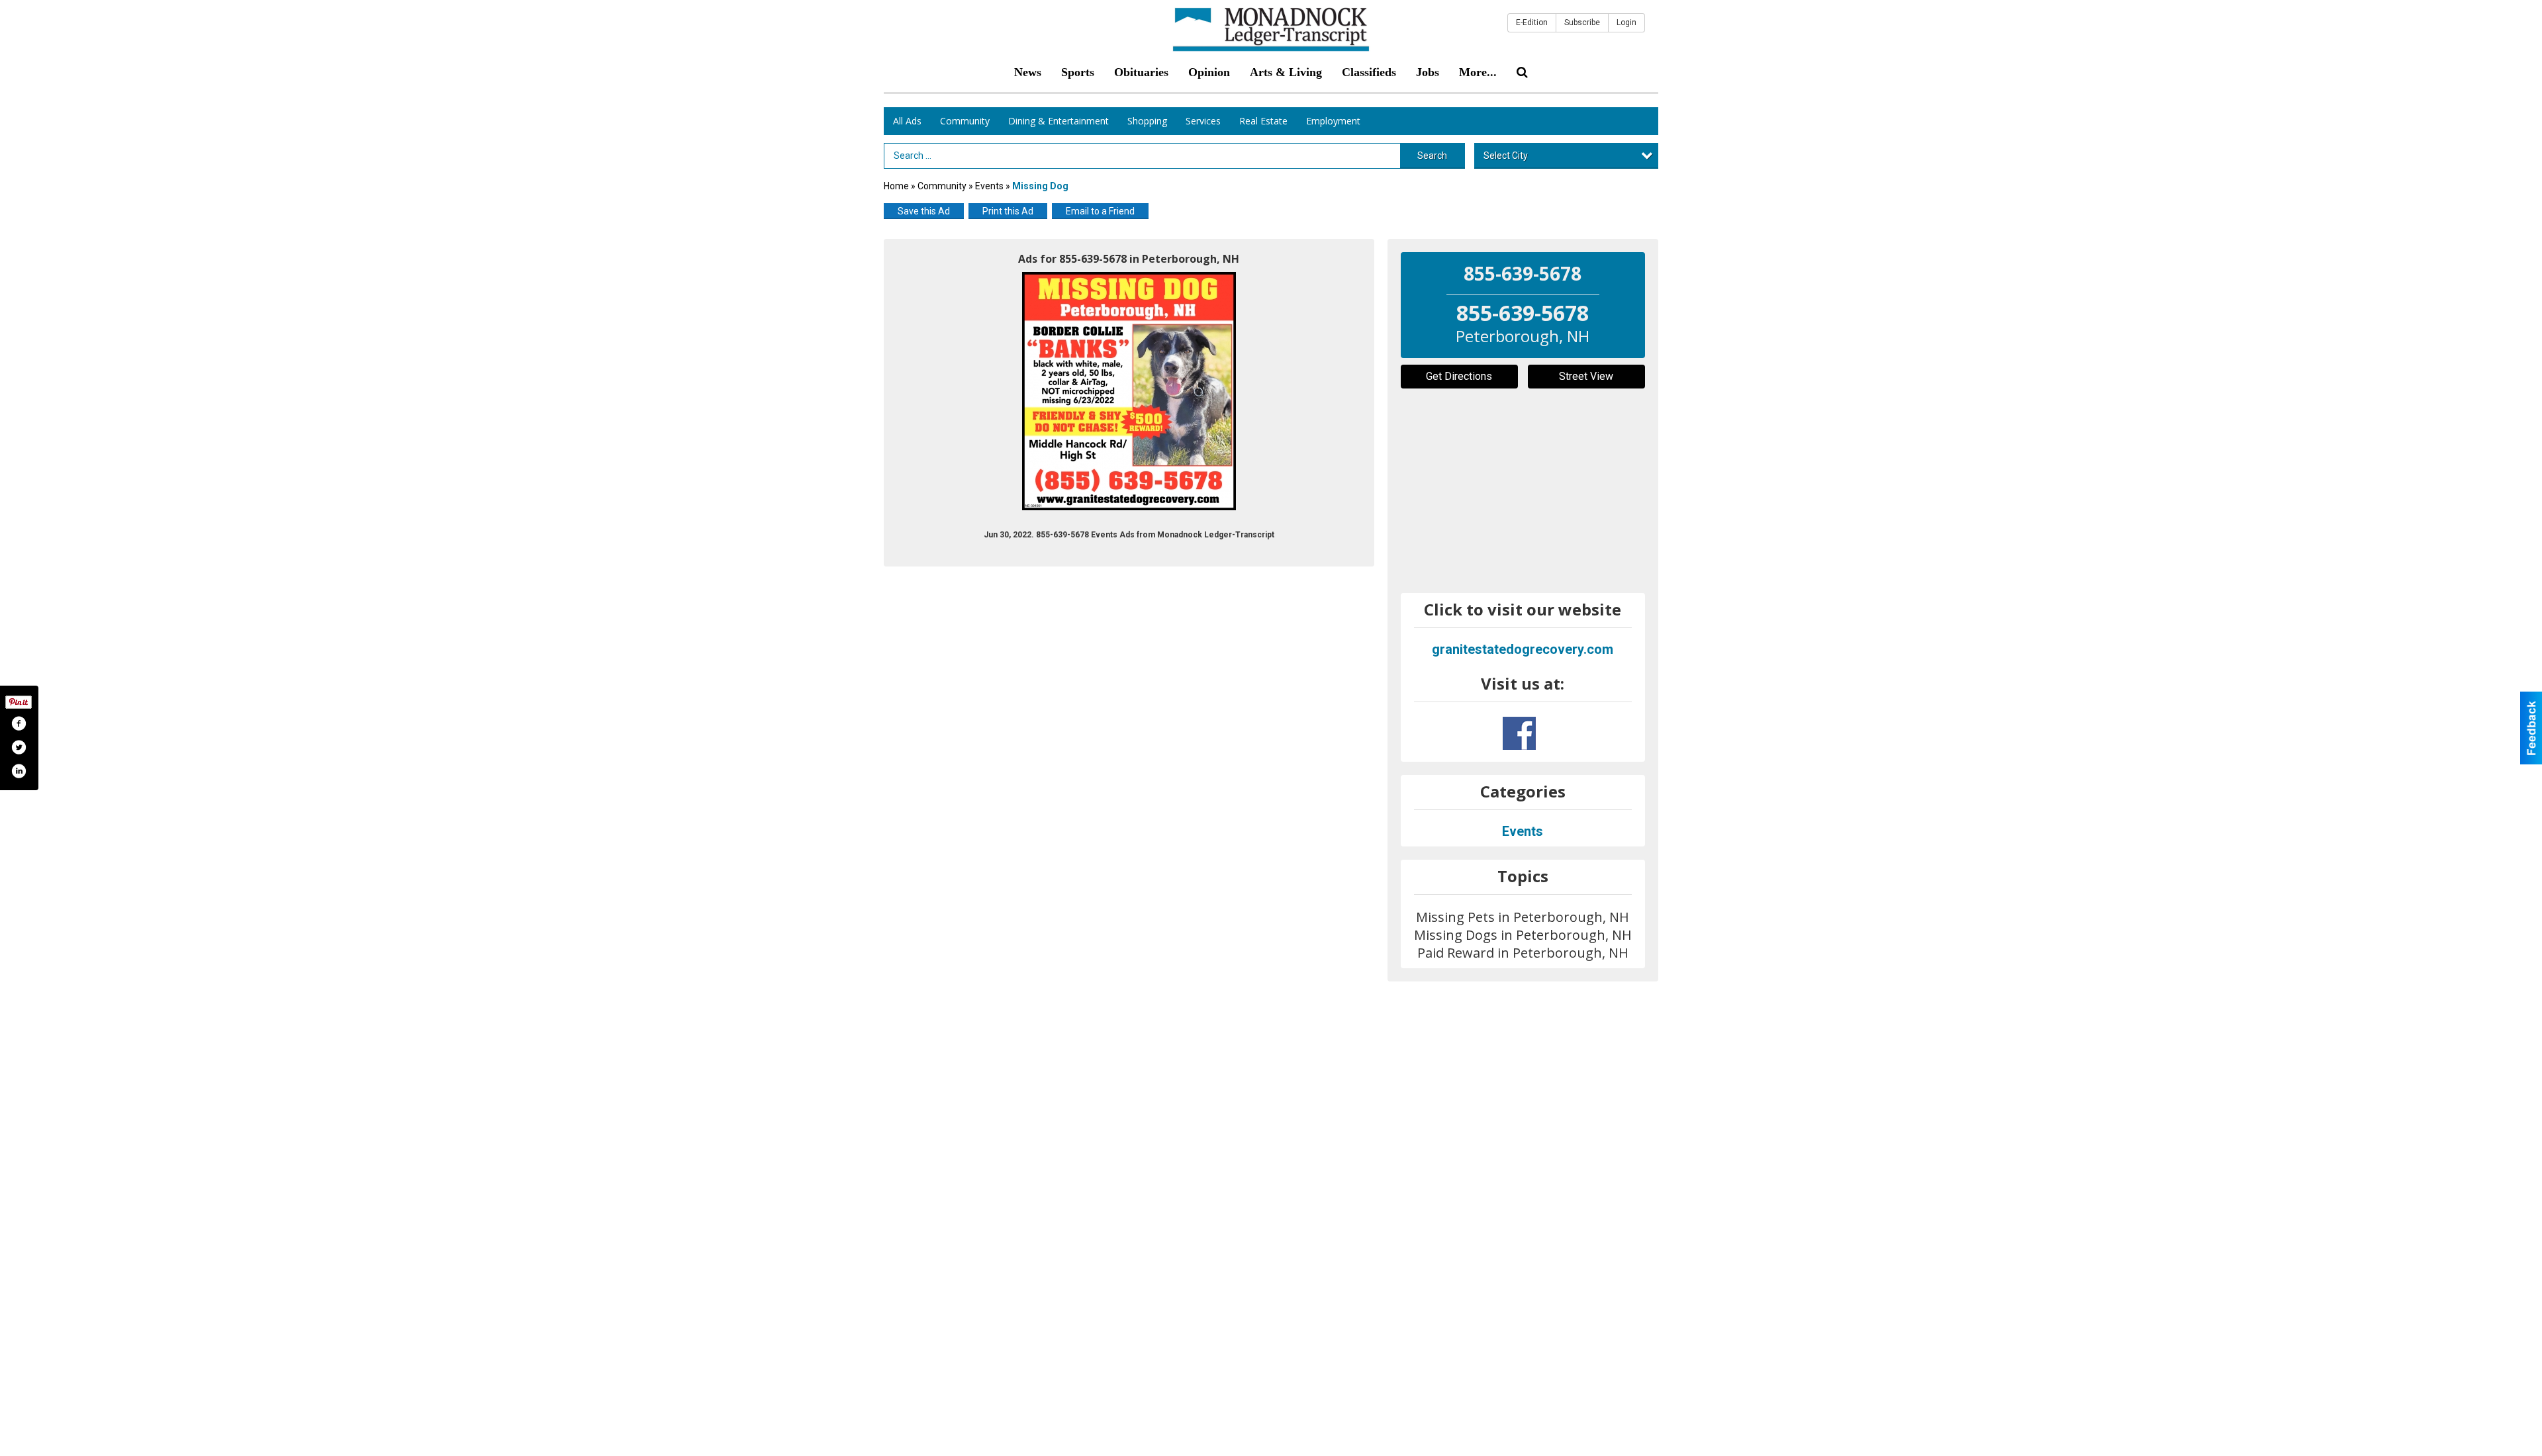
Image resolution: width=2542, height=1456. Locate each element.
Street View (1586, 376)
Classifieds (1369, 72)
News (1028, 72)
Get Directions (1459, 376)
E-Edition (1532, 23)
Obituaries (1141, 72)
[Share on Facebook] (19, 723)
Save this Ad (924, 211)
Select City (1506, 156)
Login (1626, 23)
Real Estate (1263, 121)
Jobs (1428, 72)
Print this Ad (1008, 211)
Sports (1078, 72)
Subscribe (1582, 23)
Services (1203, 121)
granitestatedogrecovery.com (1523, 649)
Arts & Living (1286, 72)
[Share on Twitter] (19, 747)
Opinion (1209, 72)
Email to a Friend (1100, 211)
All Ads (907, 121)
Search (1432, 156)
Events (990, 186)
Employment (1333, 121)
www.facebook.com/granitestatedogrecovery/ (1519, 733)
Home (896, 186)
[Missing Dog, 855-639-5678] (1129, 391)
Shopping (1147, 121)
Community (965, 121)
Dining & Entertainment (1059, 121)
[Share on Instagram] (19, 771)
